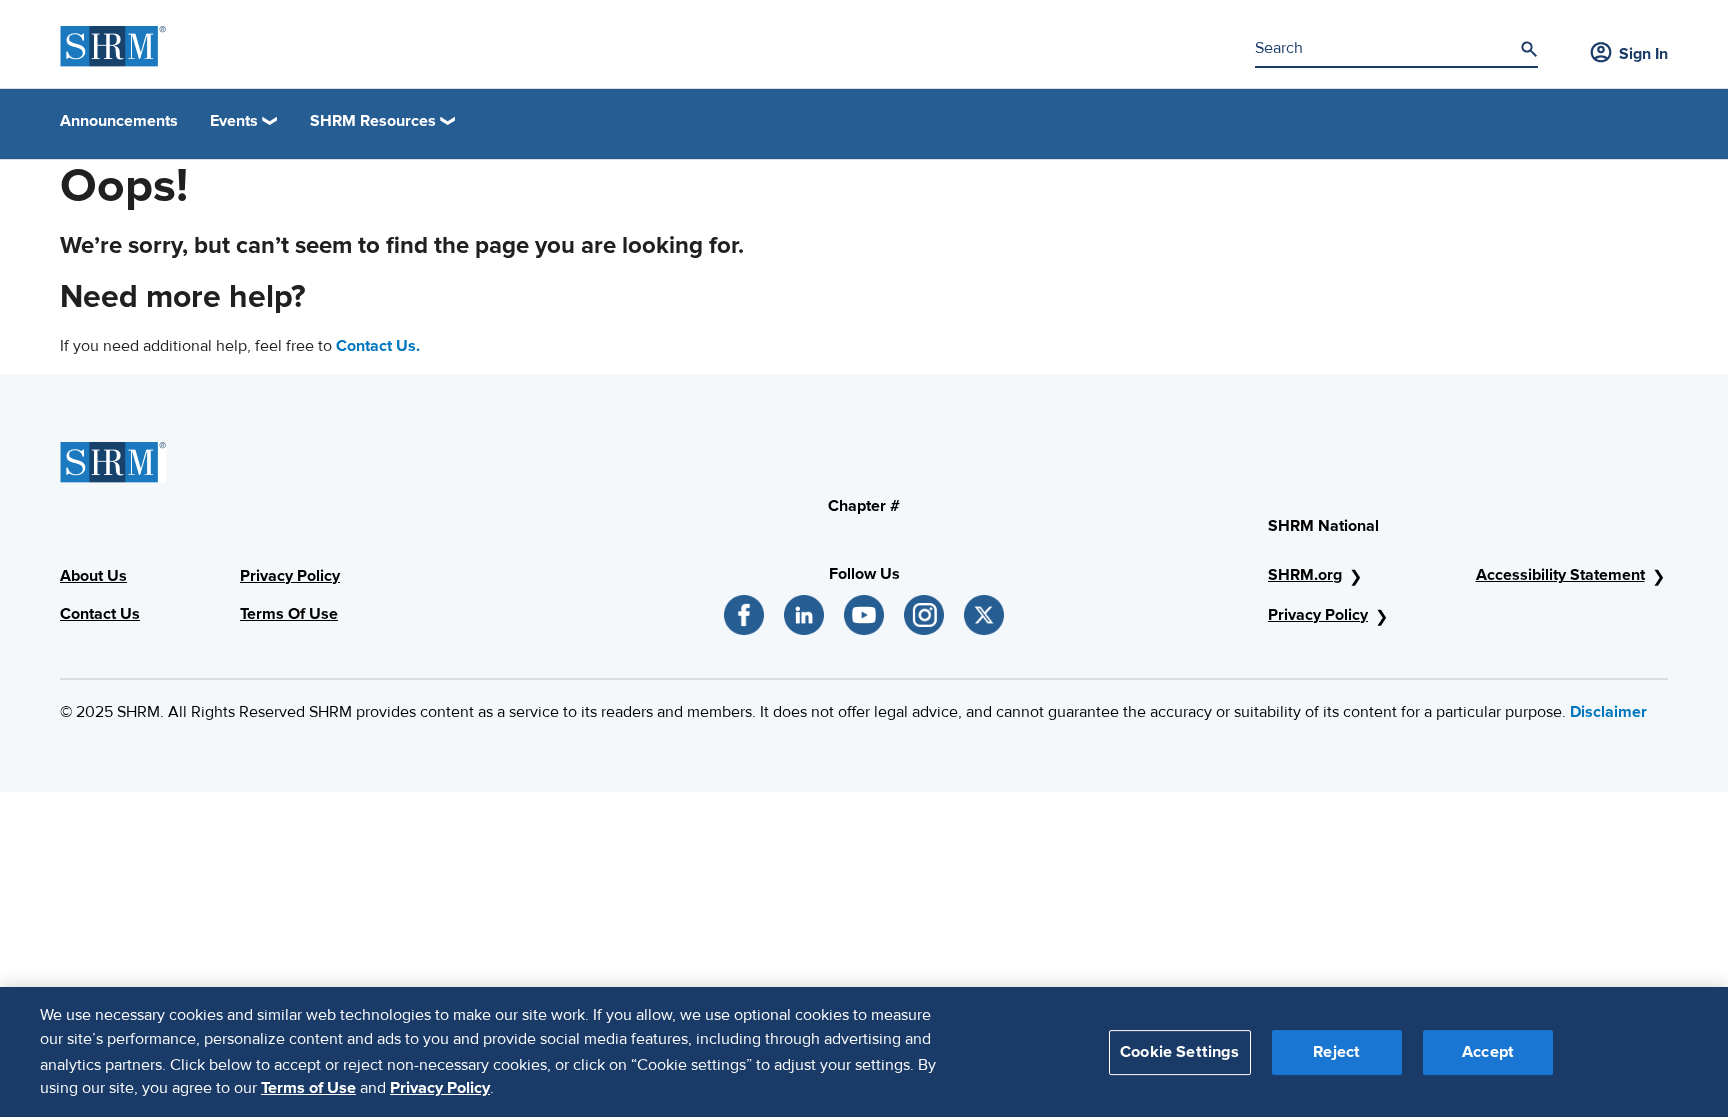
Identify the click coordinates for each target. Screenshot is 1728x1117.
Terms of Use (308, 1088)
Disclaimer (1608, 712)
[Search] (1529, 49)
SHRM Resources (373, 121)
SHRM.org (1305, 575)
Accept (1488, 1051)
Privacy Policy (1318, 615)
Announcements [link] (119, 121)
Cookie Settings (1179, 1051)
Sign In (1643, 54)
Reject (1336, 1051)
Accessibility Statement (1560, 575)
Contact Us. (378, 346)
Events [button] (234, 121)
